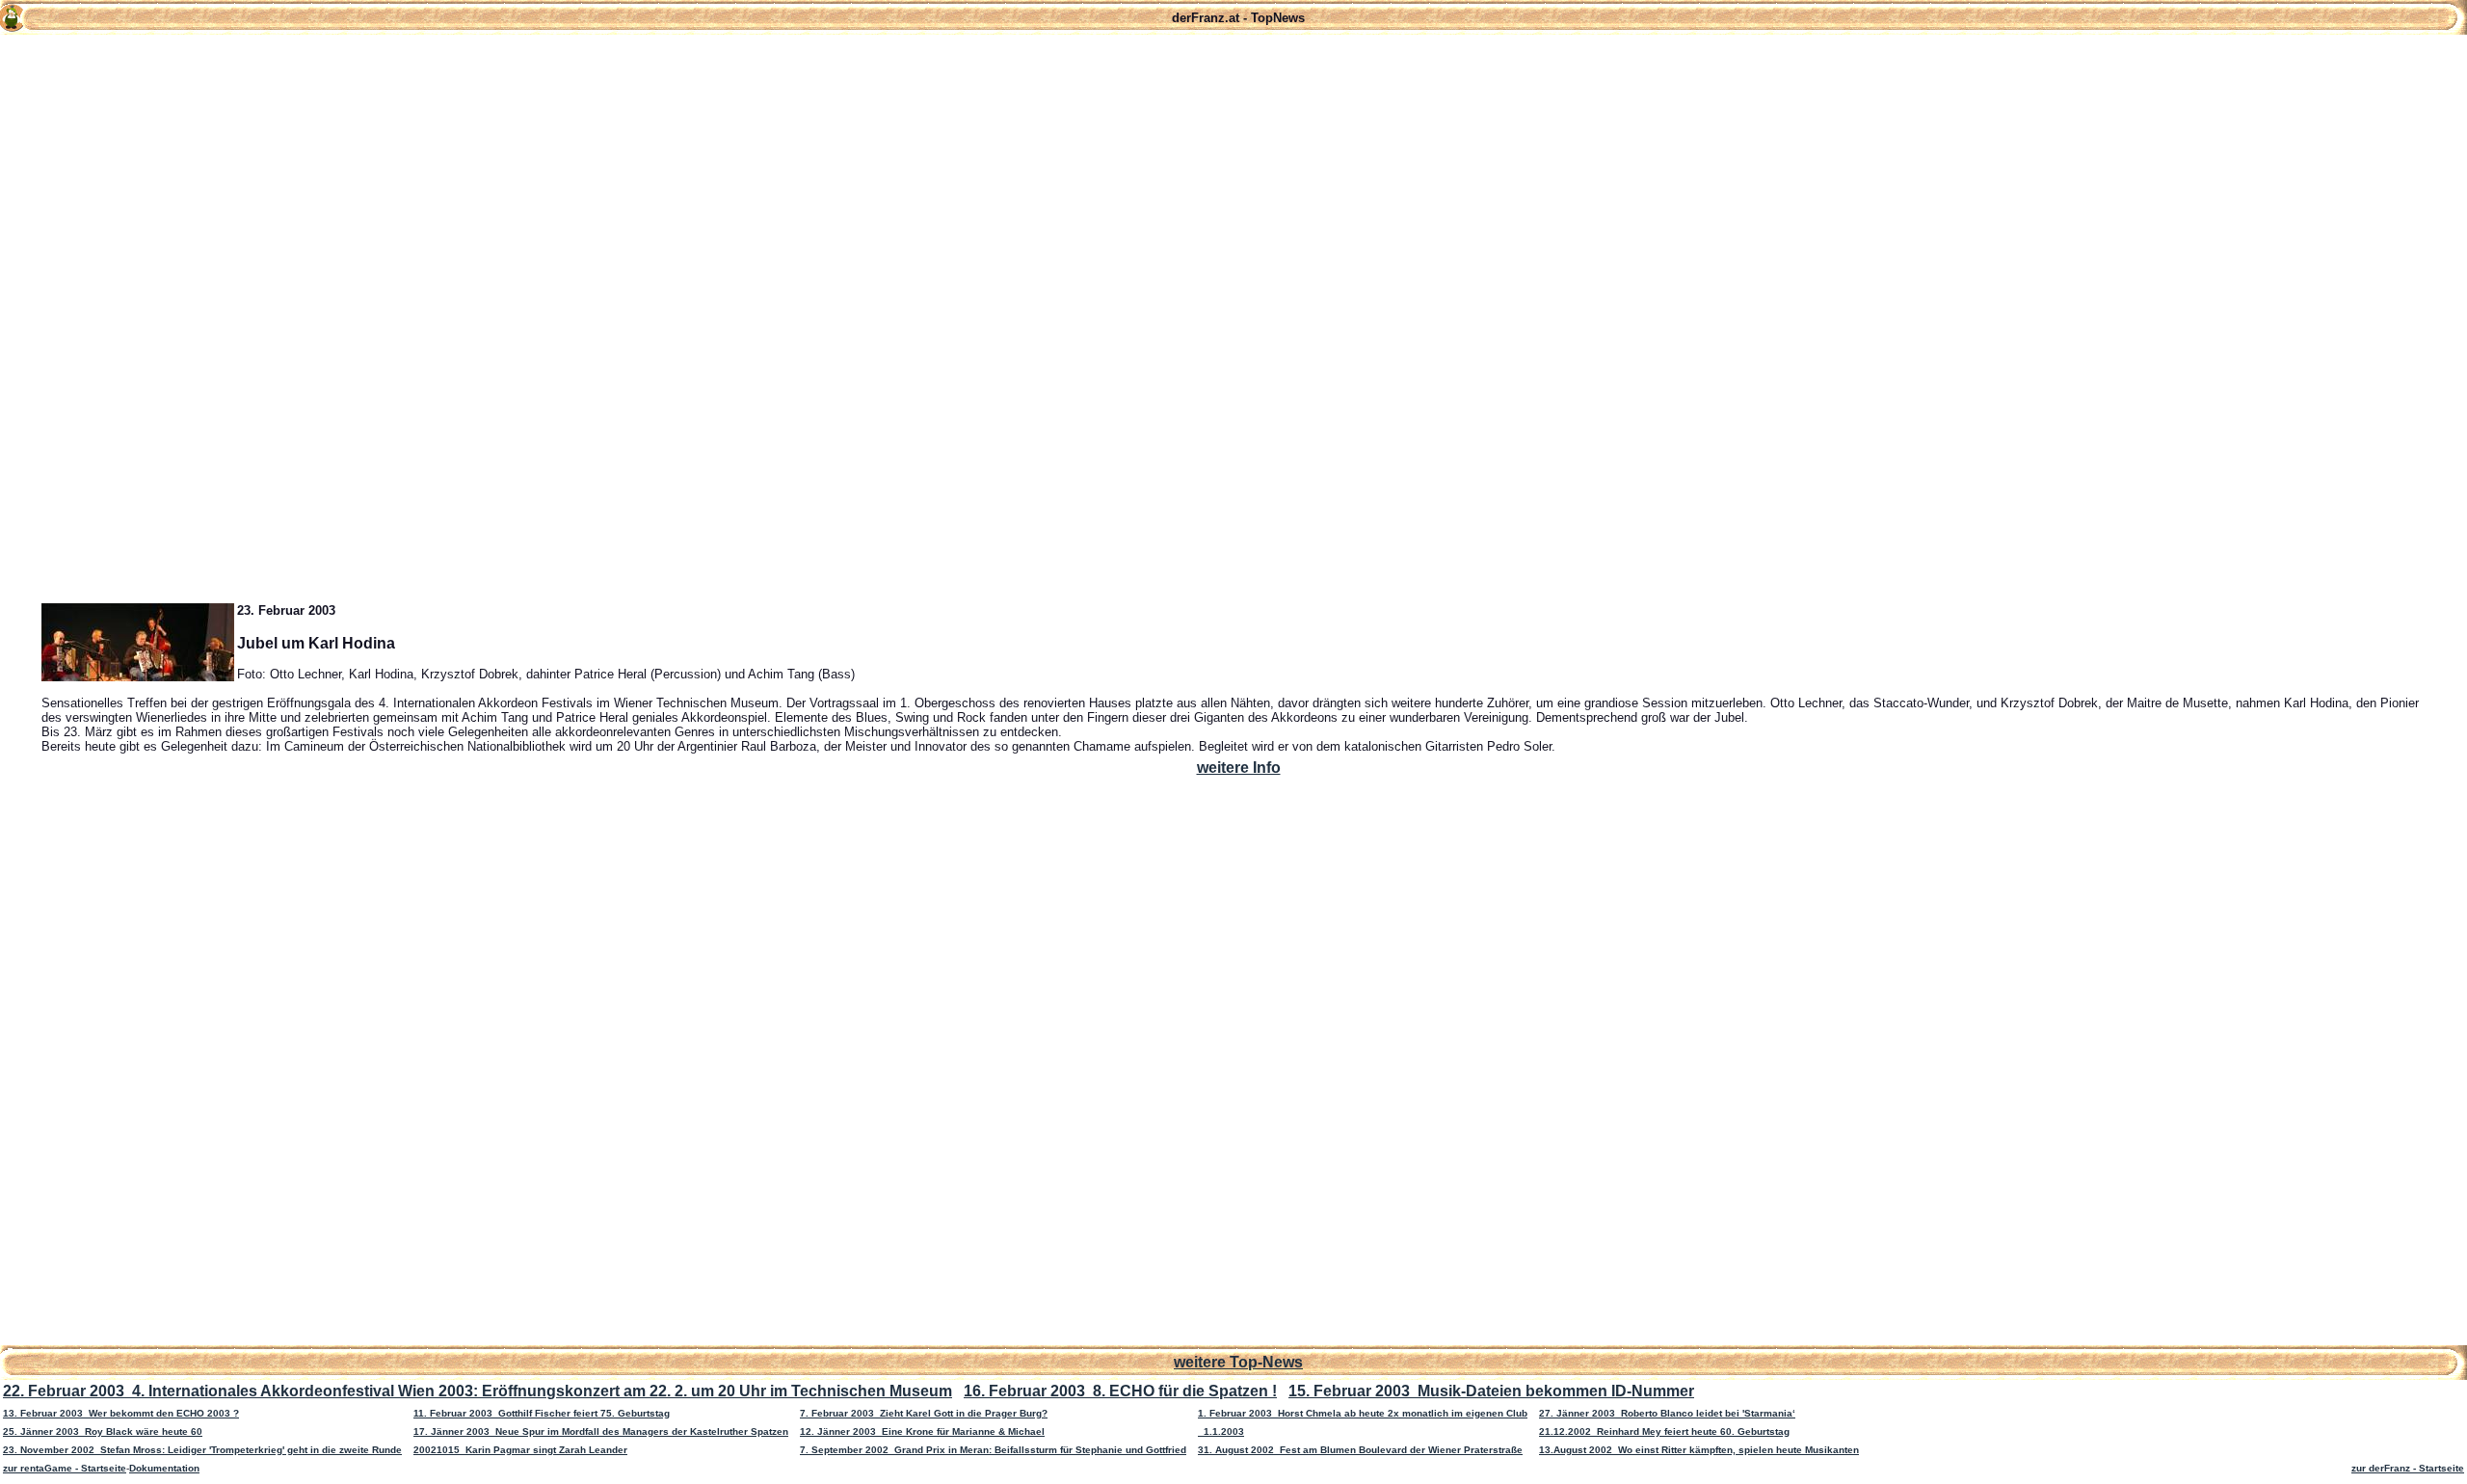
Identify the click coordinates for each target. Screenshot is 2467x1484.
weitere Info (1239, 768)
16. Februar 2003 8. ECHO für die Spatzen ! (1120, 1391)
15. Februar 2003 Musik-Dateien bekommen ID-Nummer (1491, 1391)
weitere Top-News (1238, 1362)
